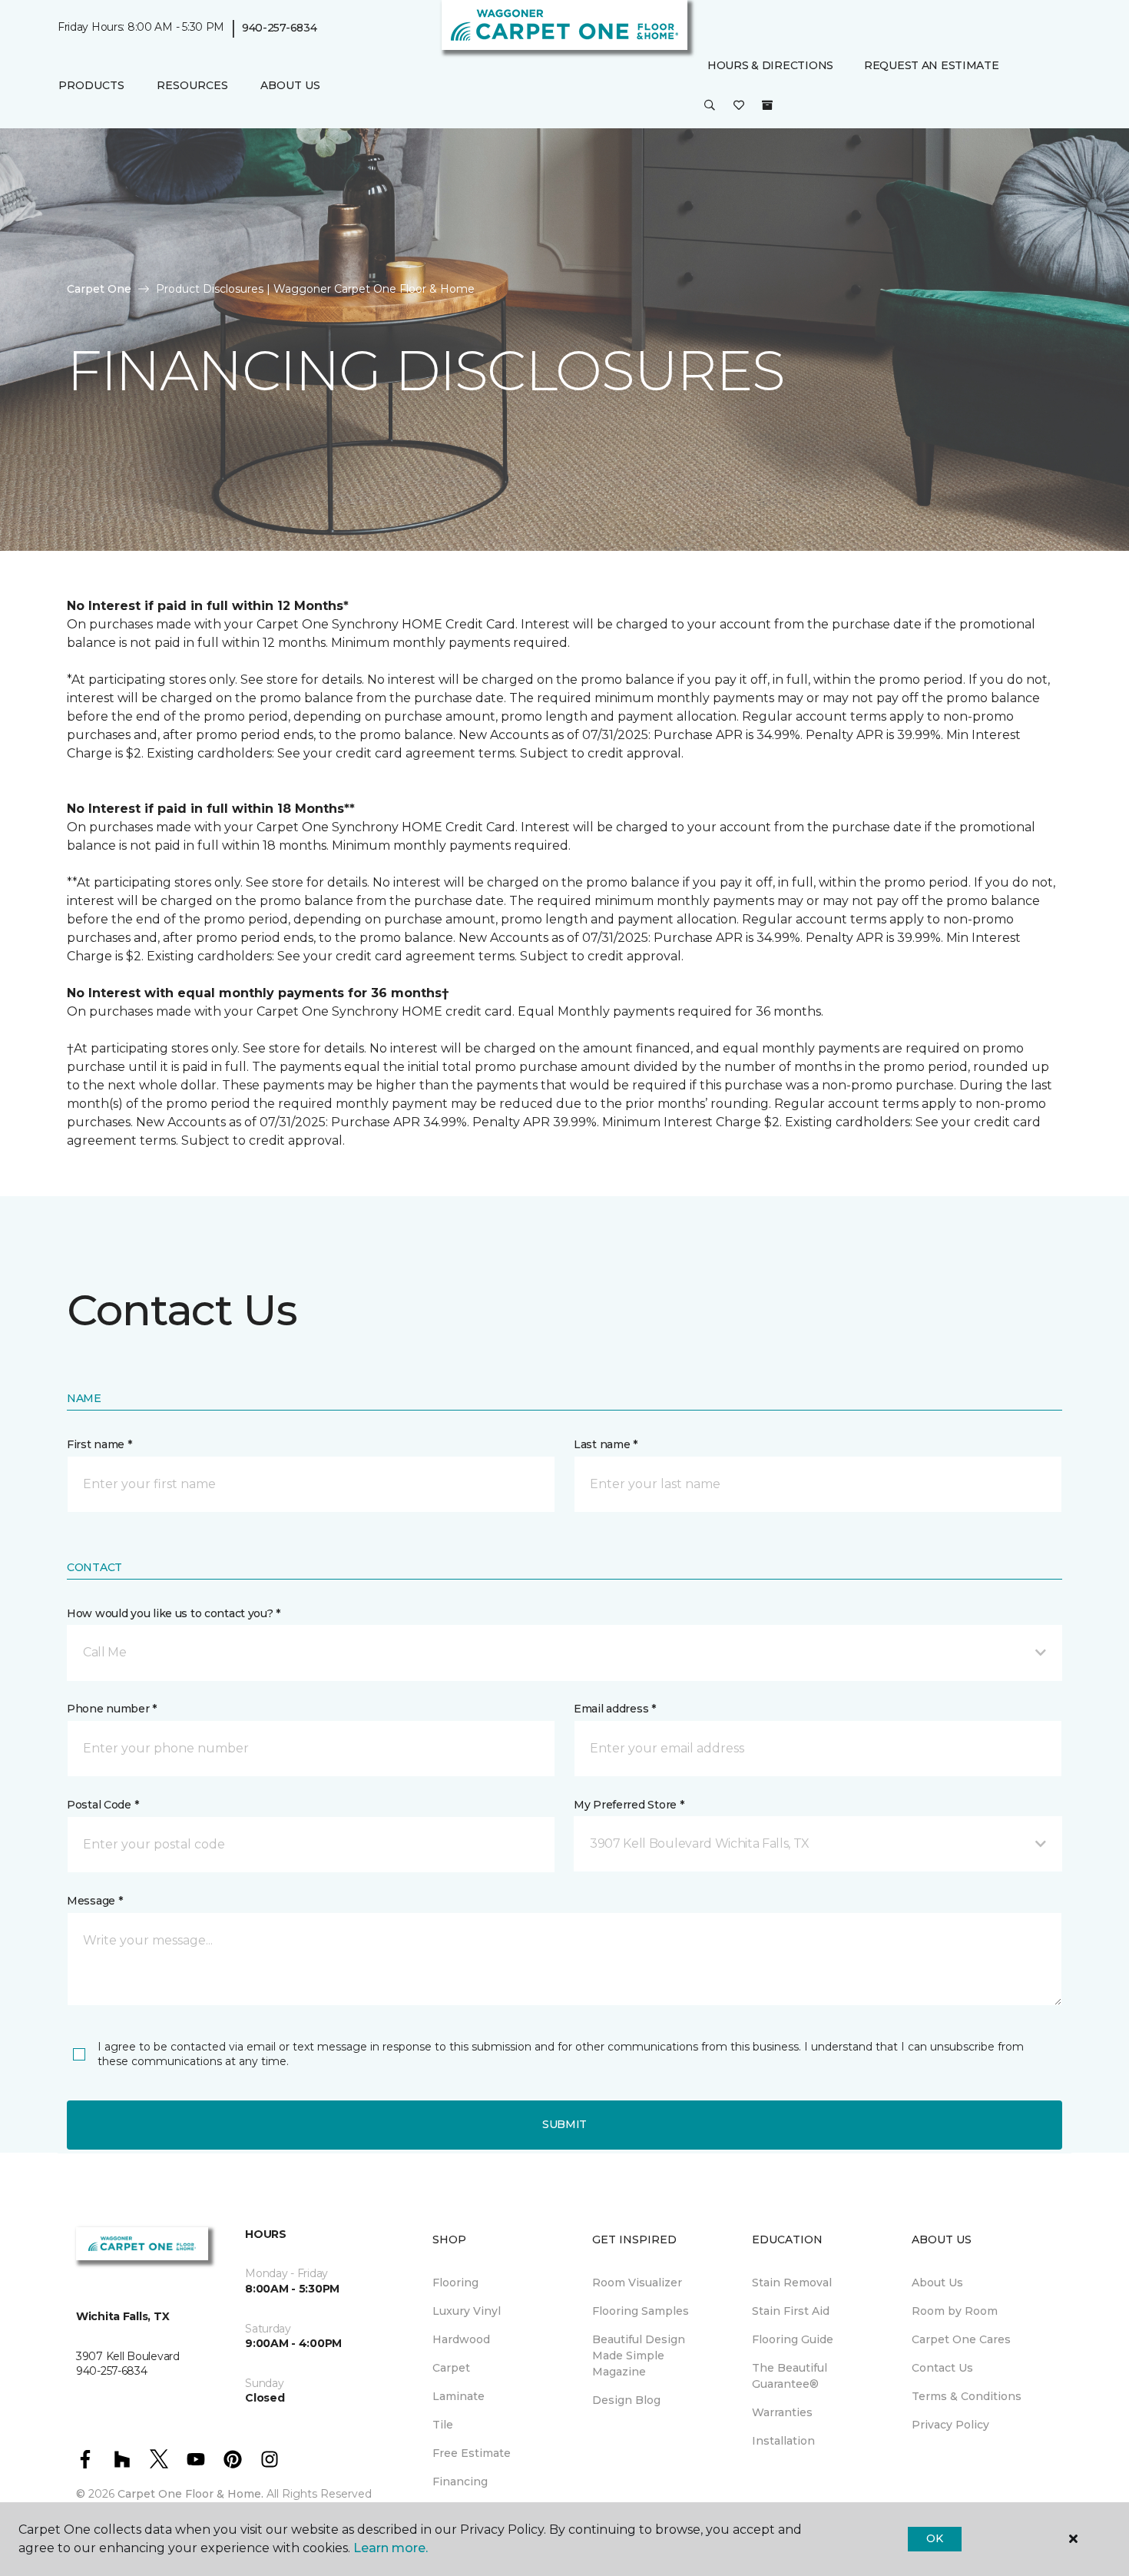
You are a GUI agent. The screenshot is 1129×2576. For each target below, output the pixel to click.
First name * (99, 1444)
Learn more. (391, 2548)
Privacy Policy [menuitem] (950, 2425)
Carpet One (99, 289)
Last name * (606, 1444)
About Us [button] (290, 85)
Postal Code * (103, 1805)
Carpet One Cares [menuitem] (961, 2339)
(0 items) (767, 105)
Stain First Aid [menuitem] (791, 2311)
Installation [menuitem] (783, 2441)
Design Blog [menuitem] (626, 2400)
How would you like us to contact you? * (174, 1613)
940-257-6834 (280, 28)
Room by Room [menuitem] (955, 2311)
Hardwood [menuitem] (461, 2339)
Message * (94, 1901)
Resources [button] (192, 85)
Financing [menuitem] (460, 2482)
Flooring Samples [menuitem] (641, 2311)
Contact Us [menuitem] (942, 2368)
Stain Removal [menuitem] (792, 2283)
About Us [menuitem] (937, 2283)
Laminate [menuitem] (459, 2396)
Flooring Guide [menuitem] (793, 2339)
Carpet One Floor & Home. (190, 2494)
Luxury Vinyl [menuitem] (467, 2311)
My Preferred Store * (629, 1805)
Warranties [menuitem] (782, 2412)
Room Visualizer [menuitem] (637, 2283)
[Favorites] (739, 106)
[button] (710, 106)
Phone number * (112, 1709)
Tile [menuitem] (443, 2425)
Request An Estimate (932, 65)
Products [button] (91, 85)
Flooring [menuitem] (455, 2283)
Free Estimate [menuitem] (472, 2453)
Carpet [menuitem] (451, 2368)
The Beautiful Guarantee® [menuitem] (790, 2376)
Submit (564, 2124)
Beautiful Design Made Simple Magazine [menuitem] (639, 2356)
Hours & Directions (770, 65)
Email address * (615, 1709)
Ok (934, 2538)
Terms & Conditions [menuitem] (967, 2396)
